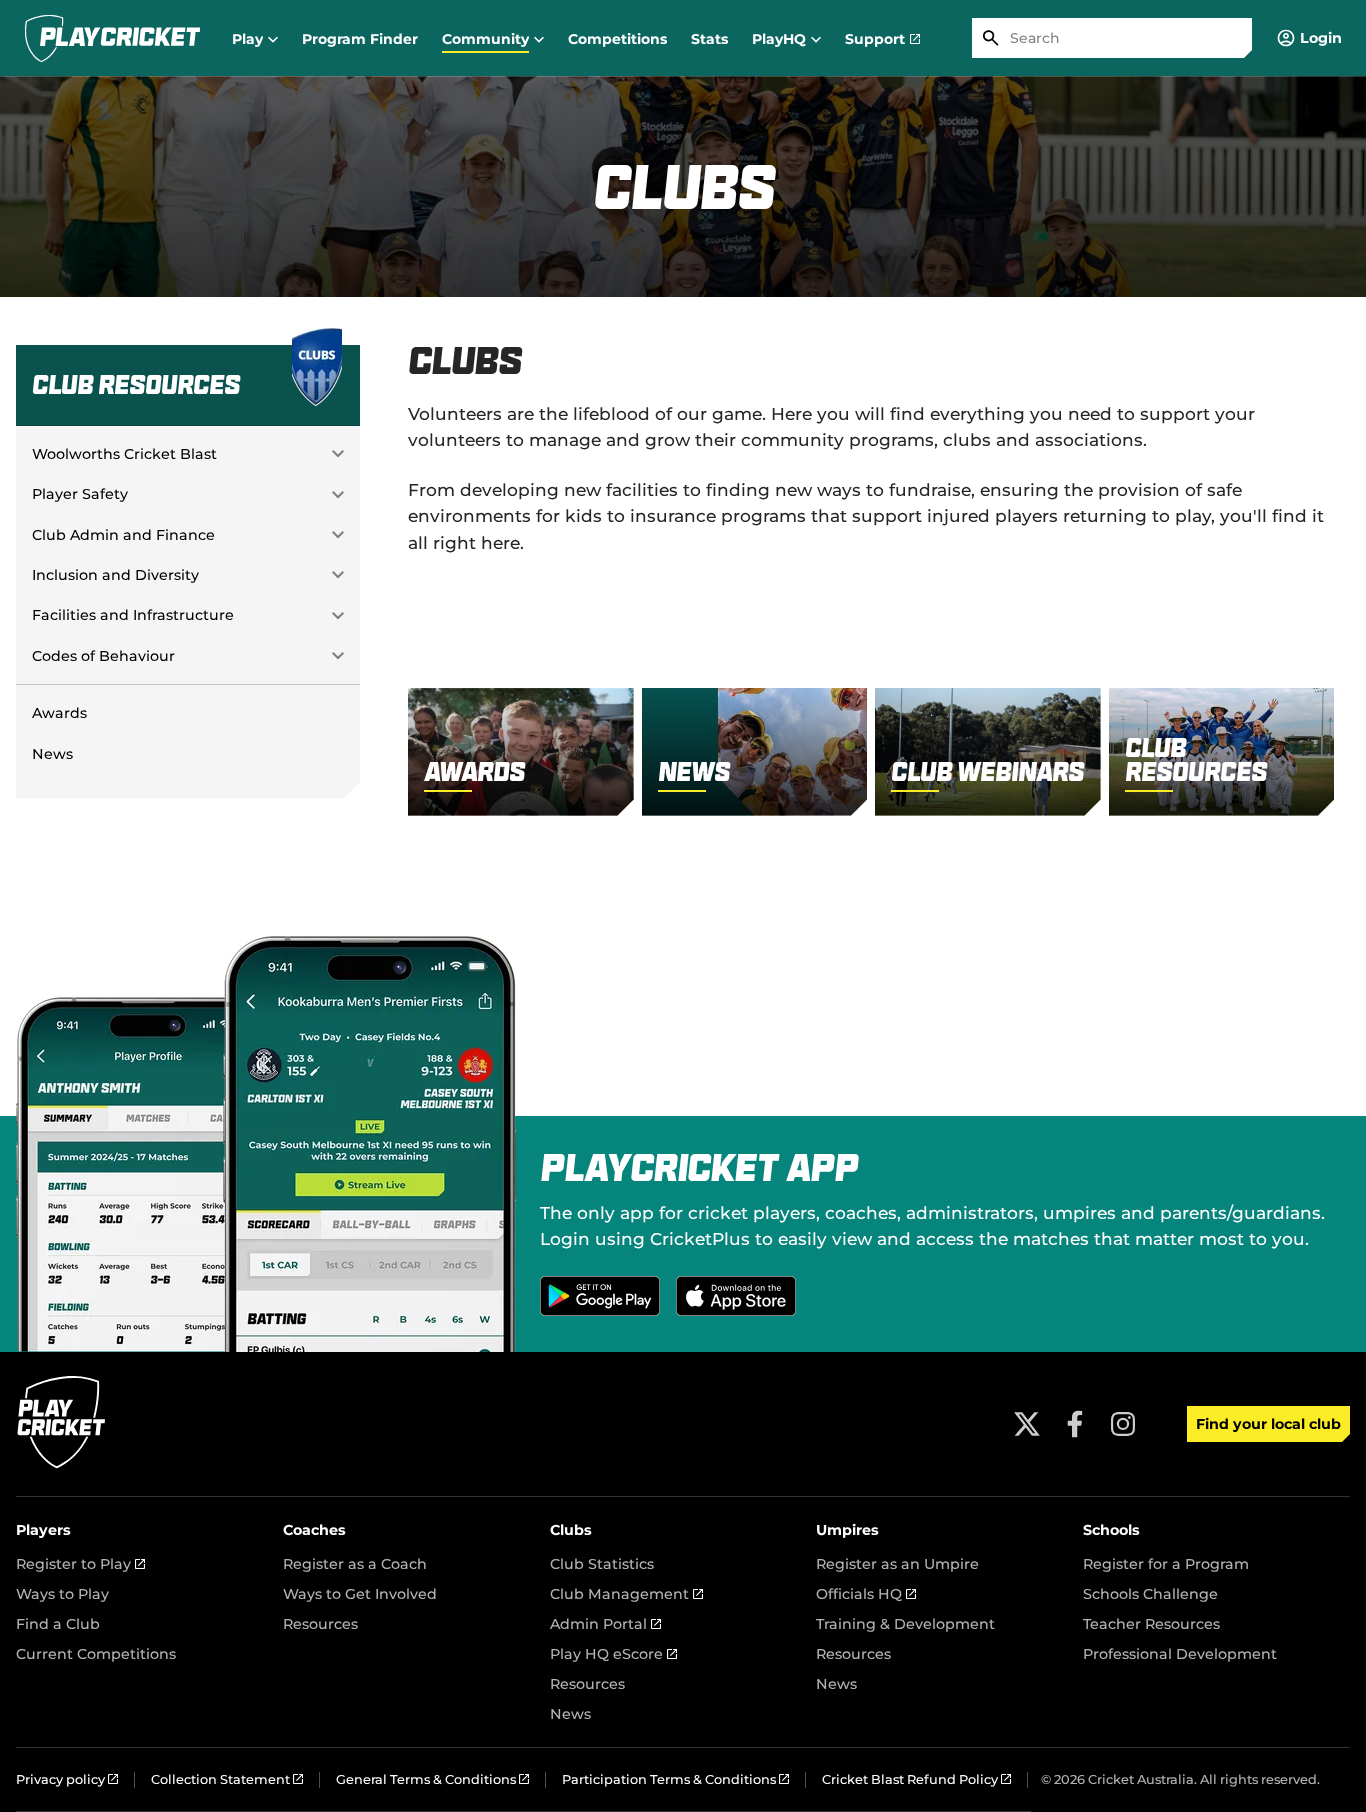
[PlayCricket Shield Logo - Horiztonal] (112, 38)
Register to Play (80, 1564)
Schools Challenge (1150, 1594)
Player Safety (80, 494)
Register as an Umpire (897, 1564)
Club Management (626, 1594)
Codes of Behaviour (103, 656)
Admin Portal (605, 1624)
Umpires (847, 1530)
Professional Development (1180, 1654)
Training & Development (905, 1624)
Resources (320, 1624)
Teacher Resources (1151, 1624)
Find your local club (1268, 1424)
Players (43, 1530)
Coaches (314, 1530)
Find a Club (58, 1624)
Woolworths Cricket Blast (124, 454)
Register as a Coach (355, 1564)
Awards (59, 713)
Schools (1111, 1530)
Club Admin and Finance (123, 535)
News (52, 754)
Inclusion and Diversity (115, 575)
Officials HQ (866, 1594)
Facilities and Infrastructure (133, 615)
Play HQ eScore (613, 1654)
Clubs (571, 1530)
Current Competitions (96, 1654)
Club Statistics (602, 1564)
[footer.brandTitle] (61, 1465)
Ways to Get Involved (360, 1594)
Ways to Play (62, 1594)
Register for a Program (1166, 1564)
